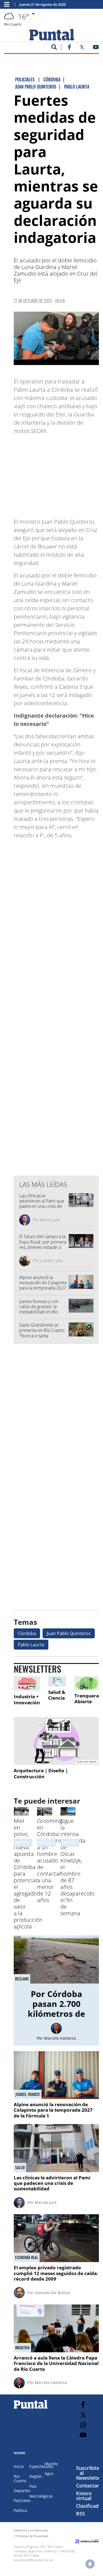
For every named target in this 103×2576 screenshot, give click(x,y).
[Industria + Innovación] (27, 1684)
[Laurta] (56, 338)
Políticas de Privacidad (32, 2536)
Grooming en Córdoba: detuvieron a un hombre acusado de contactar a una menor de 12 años (51, 1860)
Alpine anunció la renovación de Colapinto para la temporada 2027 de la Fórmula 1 (43, 1285)
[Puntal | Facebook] (69, 48)
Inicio (19, 2466)
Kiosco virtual (84, 2496)
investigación (49, 1843)
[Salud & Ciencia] (57, 1681)
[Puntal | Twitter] (82, 48)
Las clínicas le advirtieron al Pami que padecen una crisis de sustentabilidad (42, 1204)
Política (20, 2510)
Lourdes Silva (51, 1260)
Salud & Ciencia (57, 1695)
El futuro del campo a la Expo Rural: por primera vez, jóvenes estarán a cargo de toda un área (43, 1244)
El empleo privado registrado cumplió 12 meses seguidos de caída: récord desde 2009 (56, 2273)
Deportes (22, 2491)
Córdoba (27, 1633)
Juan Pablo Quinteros (69, 1633)
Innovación (23, 1843)
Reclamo (22, 1979)
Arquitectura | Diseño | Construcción (41, 1773)
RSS (80, 2514)
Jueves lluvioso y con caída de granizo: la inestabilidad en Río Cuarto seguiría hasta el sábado (42, 1312)
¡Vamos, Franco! (28, 2094)
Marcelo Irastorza (60, 2038)
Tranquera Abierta (87, 1699)
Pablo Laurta (31, 1645)
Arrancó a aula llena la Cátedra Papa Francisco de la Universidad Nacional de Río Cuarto (56, 2363)
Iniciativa (22, 2348)
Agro (49, 2474)
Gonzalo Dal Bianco (52, 2293)
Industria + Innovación (27, 1699)
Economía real (27, 2257)
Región (36, 2476)
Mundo (51, 2464)
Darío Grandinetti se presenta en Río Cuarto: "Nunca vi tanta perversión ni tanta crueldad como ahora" (42, 1336)
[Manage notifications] (90, 2564)
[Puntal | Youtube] (96, 48)
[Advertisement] (58, 474)
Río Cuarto (20, 2478)
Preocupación (73, 1843)
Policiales (22, 2500)
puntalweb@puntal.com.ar (33, 2560)
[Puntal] (31, 2408)
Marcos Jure (50, 1220)
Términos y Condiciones (31, 2530)
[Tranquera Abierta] (87, 1683)
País (33, 2486)
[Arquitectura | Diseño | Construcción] (56, 1741)
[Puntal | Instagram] (83, 2425)
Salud (20, 2168)
